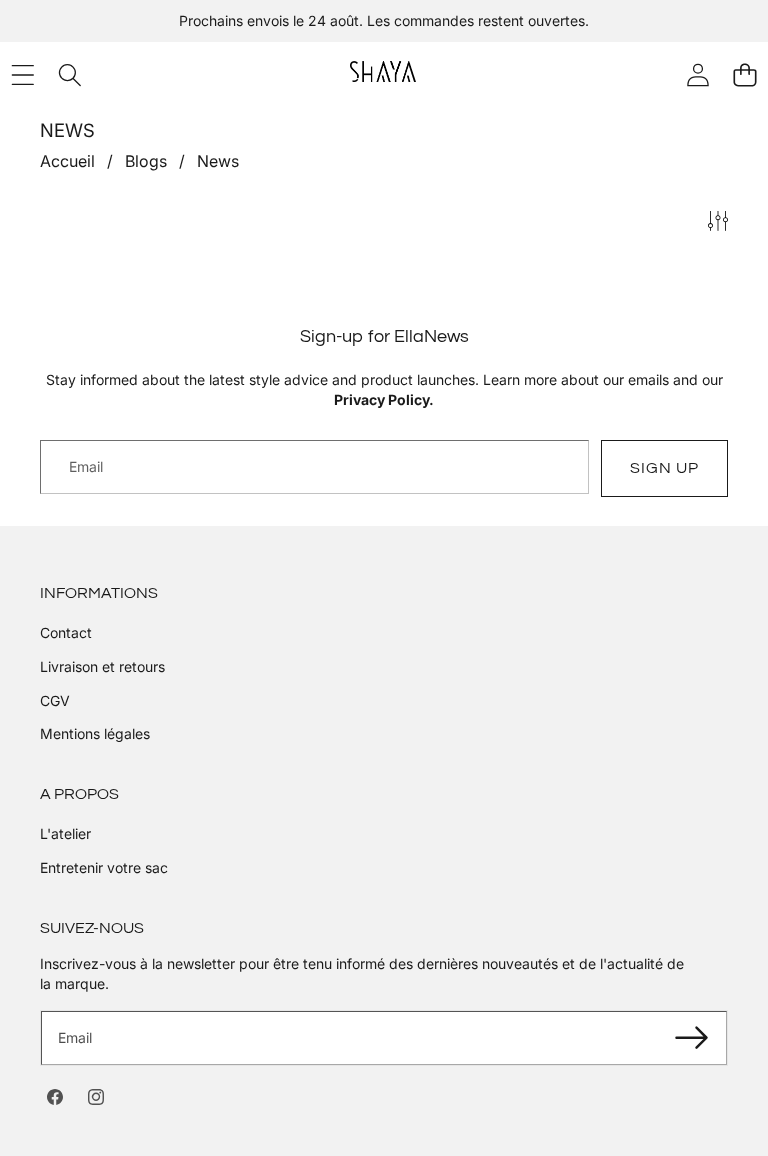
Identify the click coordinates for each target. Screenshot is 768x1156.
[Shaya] (383, 74)
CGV (55, 700)
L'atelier (65, 833)
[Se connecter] (697, 74)
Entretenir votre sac (104, 867)
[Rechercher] (69, 74)
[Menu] (22, 74)
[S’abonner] (691, 1038)
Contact (66, 632)
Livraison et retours (102, 666)
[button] (744, 74)
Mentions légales (95, 733)
